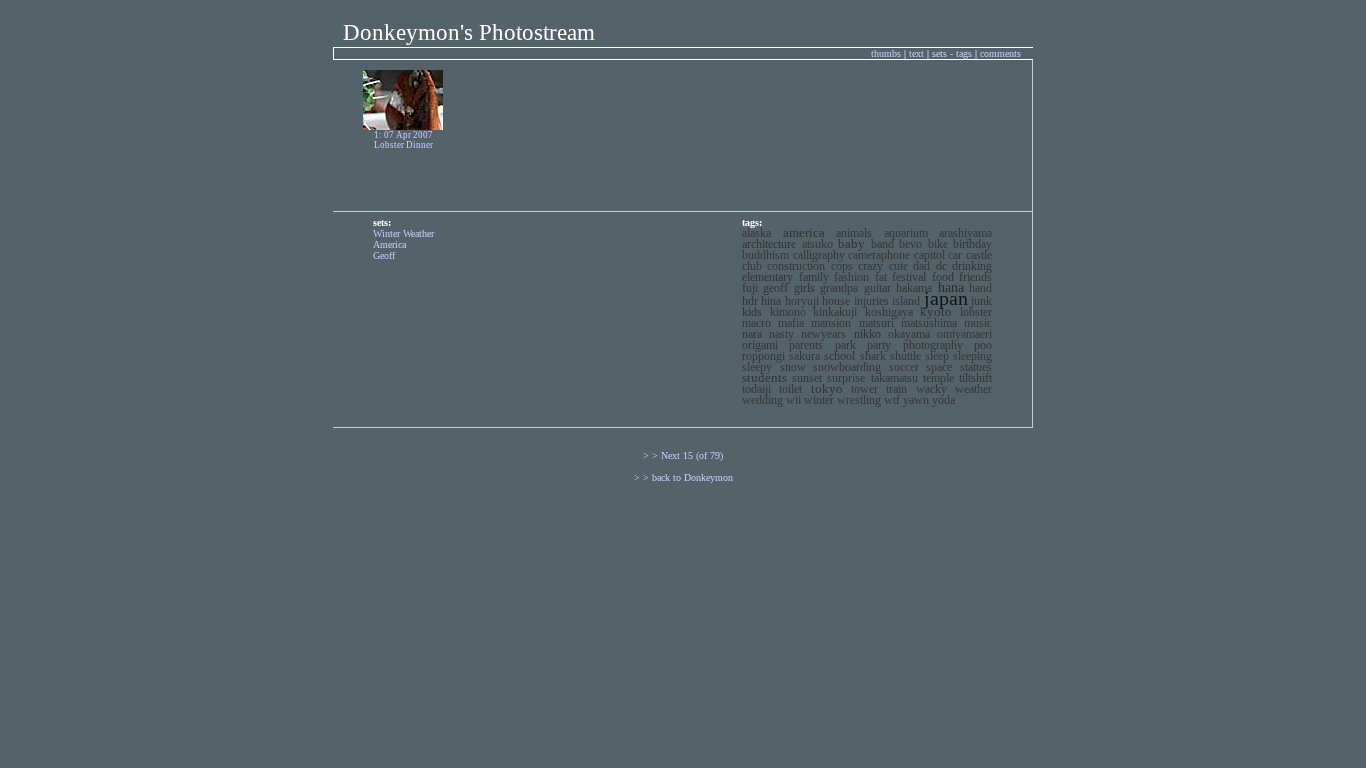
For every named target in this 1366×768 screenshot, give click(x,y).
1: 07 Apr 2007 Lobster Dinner (403, 140)
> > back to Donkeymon (683, 477)
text (918, 53)
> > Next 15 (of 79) (683, 455)
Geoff (384, 255)
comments (1000, 53)
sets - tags (953, 53)
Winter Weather (403, 233)
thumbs (886, 53)
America (389, 244)
